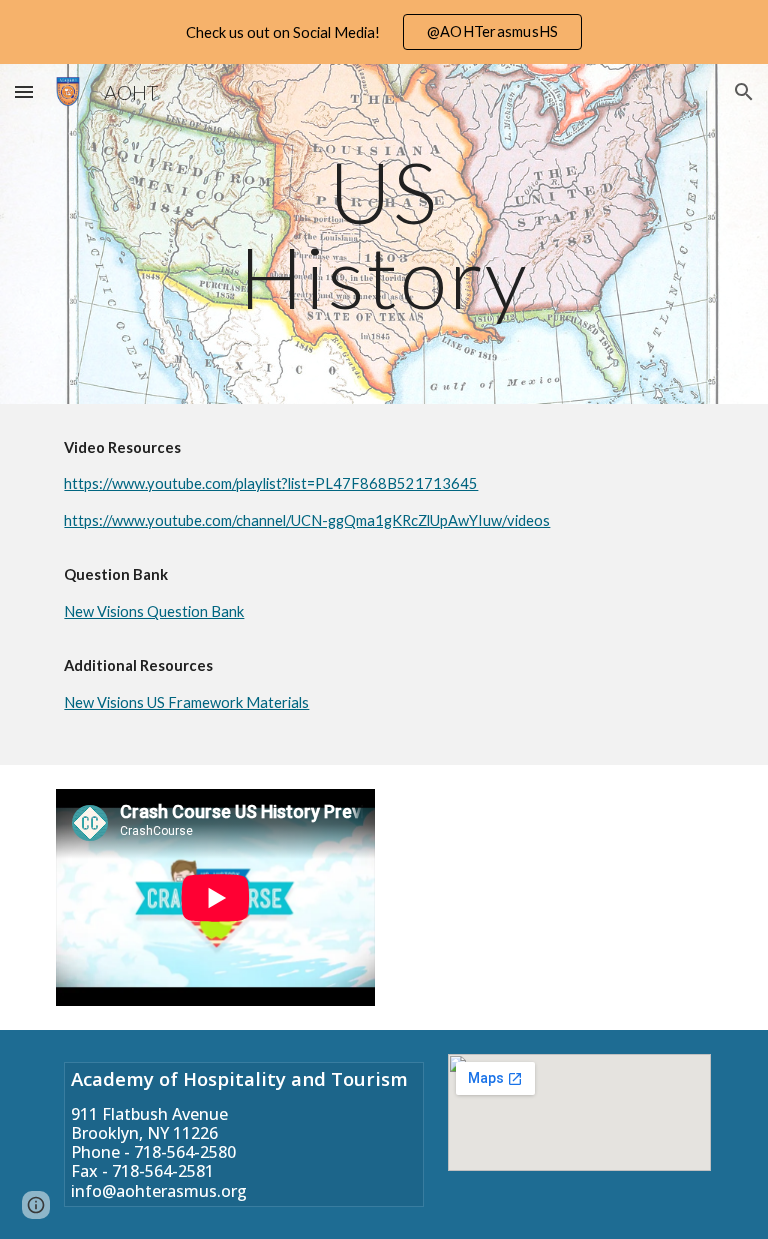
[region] (384, 32)
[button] (24, 91)
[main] (383, 234)
